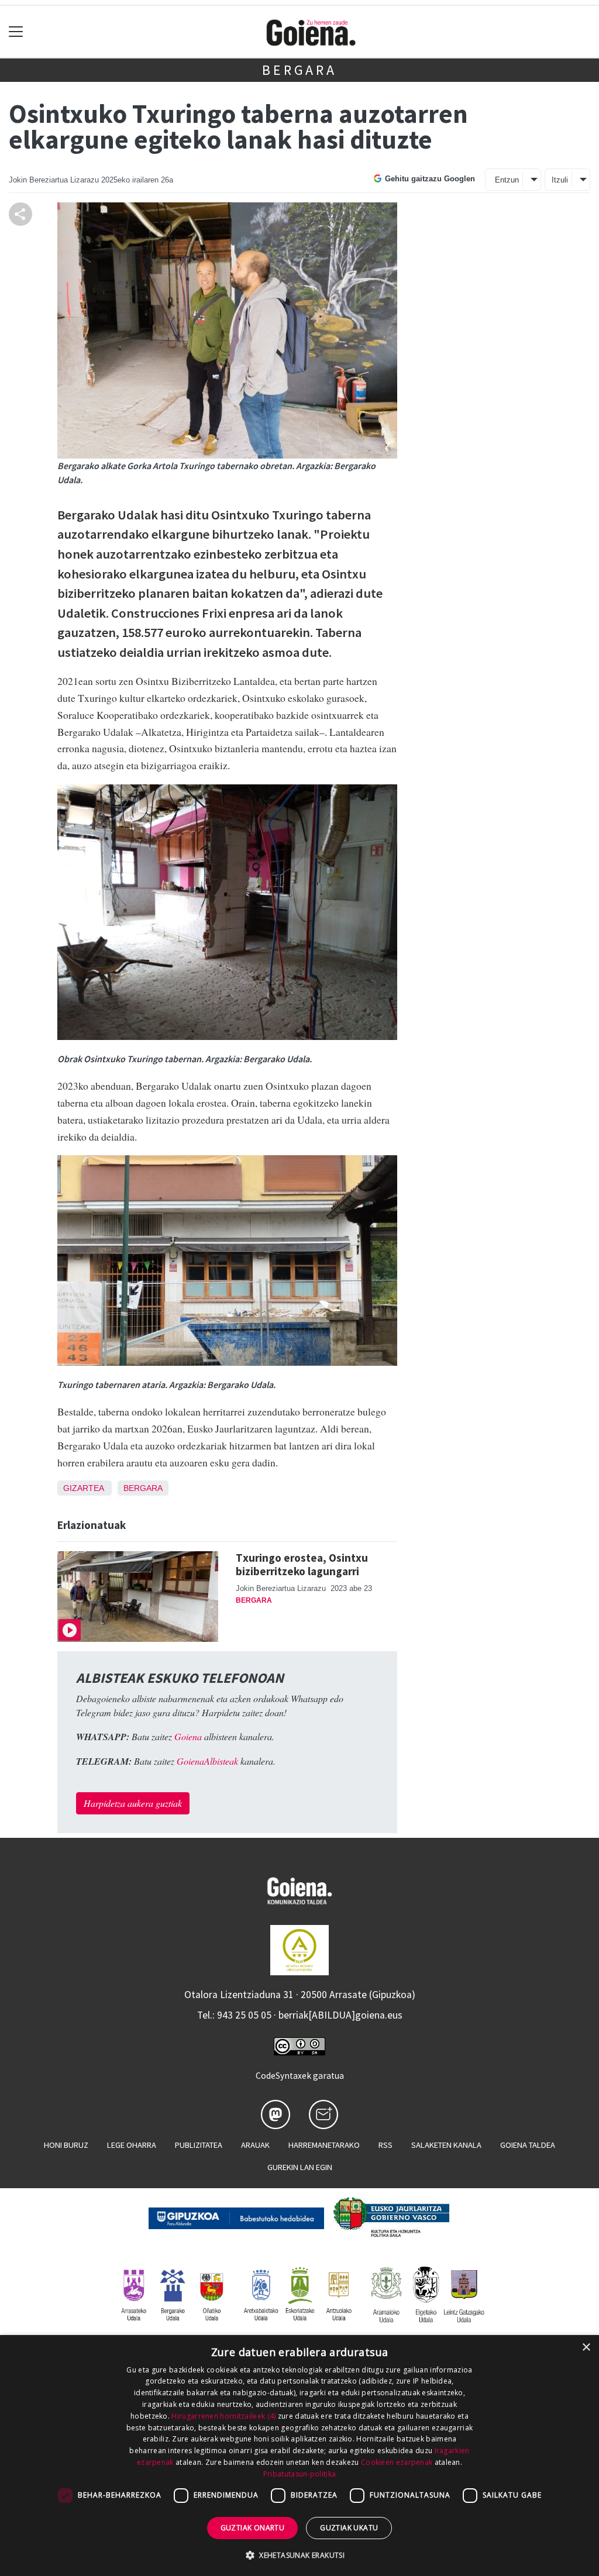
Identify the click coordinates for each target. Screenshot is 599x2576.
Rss (385, 2145)
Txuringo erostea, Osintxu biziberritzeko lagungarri (302, 1564)
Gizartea (83, 1488)
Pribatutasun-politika (299, 2474)
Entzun (507, 180)
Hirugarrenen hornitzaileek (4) (223, 2416)
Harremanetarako (324, 2145)
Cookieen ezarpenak (397, 2462)
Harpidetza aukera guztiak (133, 1803)
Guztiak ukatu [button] (349, 2528)
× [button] (586, 2348)
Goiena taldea (528, 2145)
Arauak (255, 2145)
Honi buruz (66, 2145)
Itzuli (560, 180)
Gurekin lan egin (300, 2167)
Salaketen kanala (446, 2145)
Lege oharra (132, 2145)
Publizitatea (199, 2145)
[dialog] (299, 2456)
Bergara (299, 70)
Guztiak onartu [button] (253, 2528)
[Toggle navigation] (16, 32)
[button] (299, 2555)
